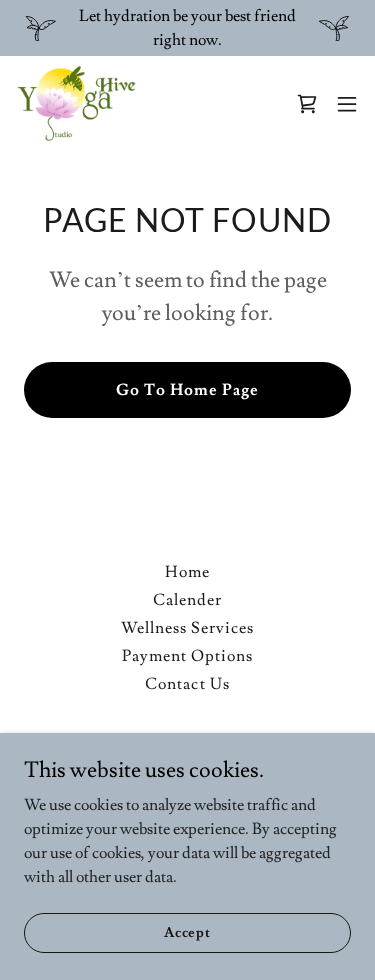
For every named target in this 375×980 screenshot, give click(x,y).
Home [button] (187, 572)
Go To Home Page (187, 390)
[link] (76, 104)
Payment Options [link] (187, 656)
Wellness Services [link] (187, 628)
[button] (347, 104)
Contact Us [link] (187, 684)
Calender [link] (187, 600)
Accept (187, 932)
